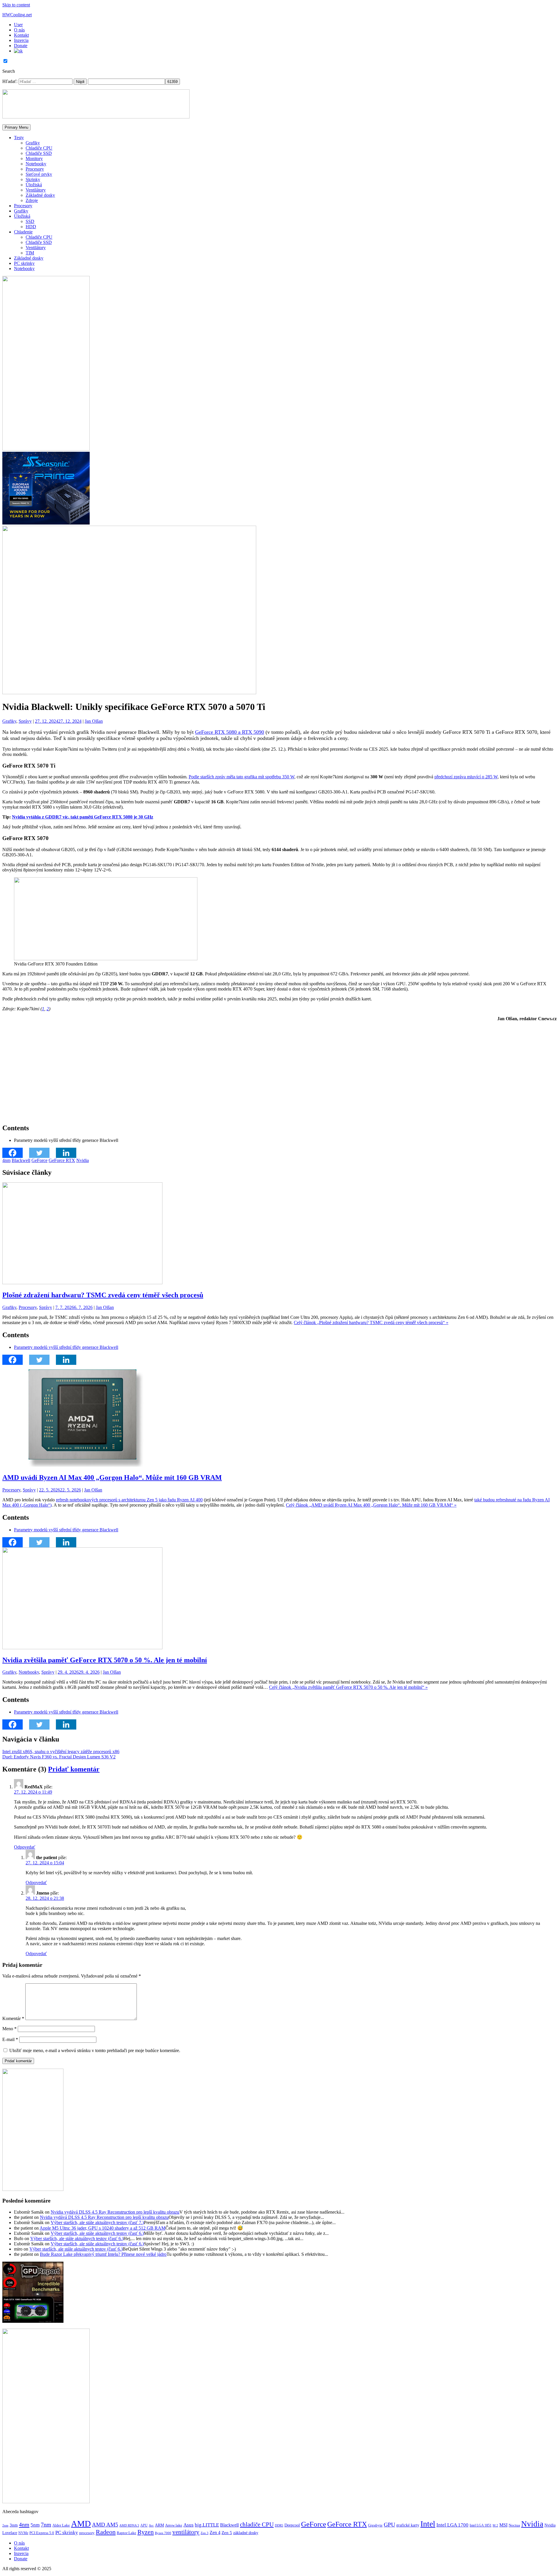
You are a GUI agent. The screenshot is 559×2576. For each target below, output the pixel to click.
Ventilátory (36, 190)
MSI (503, 2525)
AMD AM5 (105, 2525)
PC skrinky (24, 263)
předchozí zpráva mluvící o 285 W (466, 777)
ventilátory (186, 2532)
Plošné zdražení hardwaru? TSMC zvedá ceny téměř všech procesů (103, 1295)
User (18, 25)
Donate (21, 46)
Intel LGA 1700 (452, 2525)
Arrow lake (174, 2525)
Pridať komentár (74, 1769)
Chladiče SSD (39, 153)
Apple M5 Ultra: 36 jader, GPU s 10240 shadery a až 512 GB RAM (102, 2228)
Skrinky (33, 179)
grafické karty (408, 2525)
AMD (81, 2524)
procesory (87, 2533)
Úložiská (34, 185)
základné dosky (246, 2533)
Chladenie (23, 232)
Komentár (13, 2018)
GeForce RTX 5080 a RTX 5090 (230, 732)
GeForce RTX (62, 1160)
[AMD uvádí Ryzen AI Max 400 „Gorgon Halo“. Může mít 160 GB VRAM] (82, 1465)
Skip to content (16, 5)
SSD (30, 221)
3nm (14, 2525)
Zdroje (32, 200)
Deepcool (292, 2525)
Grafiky (33, 143)
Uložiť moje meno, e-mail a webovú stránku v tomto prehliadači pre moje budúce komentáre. (95, 2050)
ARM (159, 2525)
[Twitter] (43, 1153)
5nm (35, 2525)
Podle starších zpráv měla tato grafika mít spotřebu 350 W (242, 777)
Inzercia (21, 40)
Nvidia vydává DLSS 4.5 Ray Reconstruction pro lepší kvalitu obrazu (115, 2212)
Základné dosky (40, 195)
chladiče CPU (257, 2524)
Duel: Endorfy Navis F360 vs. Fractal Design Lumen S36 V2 (59, 1757)
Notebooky (36, 164)
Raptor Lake (127, 2533)
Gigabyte (375, 2525)
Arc (151, 2525)
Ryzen (146, 2532)
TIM (30, 253)
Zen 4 (215, 2532)
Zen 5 (227, 2533)
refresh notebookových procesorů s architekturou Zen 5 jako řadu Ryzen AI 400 (129, 1500)
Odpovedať (25, 1847)
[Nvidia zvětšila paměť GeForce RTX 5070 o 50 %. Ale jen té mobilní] (82, 1648)
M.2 (495, 2525)
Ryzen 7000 (163, 2533)
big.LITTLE (207, 2525)
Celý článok (371, 1322)
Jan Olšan (94, 721)
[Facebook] (16, 1153)
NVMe (23, 2533)
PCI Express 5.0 (42, 2533)
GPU (389, 2524)
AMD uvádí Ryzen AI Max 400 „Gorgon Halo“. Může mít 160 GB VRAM (112, 1477)
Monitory (34, 158)
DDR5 (279, 2525)
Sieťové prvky (39, 174)
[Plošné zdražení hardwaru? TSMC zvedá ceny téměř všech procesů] (82, 1283)
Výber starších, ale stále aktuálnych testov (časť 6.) (97, 2233)
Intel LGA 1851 (481, 2525)
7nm (46, 2524)
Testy (19, 138)
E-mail (10, 2039)
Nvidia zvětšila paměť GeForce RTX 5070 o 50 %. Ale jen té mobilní (105, 1660)
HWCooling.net (17, 15)
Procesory (35, 169)
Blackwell (21, 1160)
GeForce (39, 1160)
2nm (5, 2525)
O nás (19, 30)
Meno (9, 2029)
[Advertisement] (177, 1067)
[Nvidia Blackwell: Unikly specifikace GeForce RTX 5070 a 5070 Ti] (129, 693)
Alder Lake (61, 2525)
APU (144, 2525)
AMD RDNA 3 (129, 2525)
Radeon (106, 2532)
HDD (31, 227)
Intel (428, 2524)
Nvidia (83, 1160)
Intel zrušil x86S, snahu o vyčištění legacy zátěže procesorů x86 (61, 1752)
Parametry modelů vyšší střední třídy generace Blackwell (66, 1347)
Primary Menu (16, 127)
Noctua (514, 2525)
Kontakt (21, 35)
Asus (189, 2525)
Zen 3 (205, 2533)
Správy (25, 721)
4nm (6, 1160)
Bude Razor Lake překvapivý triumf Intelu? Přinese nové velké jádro (103, 2254)
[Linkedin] (69, 1153)
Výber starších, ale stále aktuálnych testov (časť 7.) (97, 2222)
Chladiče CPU (39, 148)
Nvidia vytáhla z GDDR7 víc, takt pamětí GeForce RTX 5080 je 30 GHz (83, 817)
